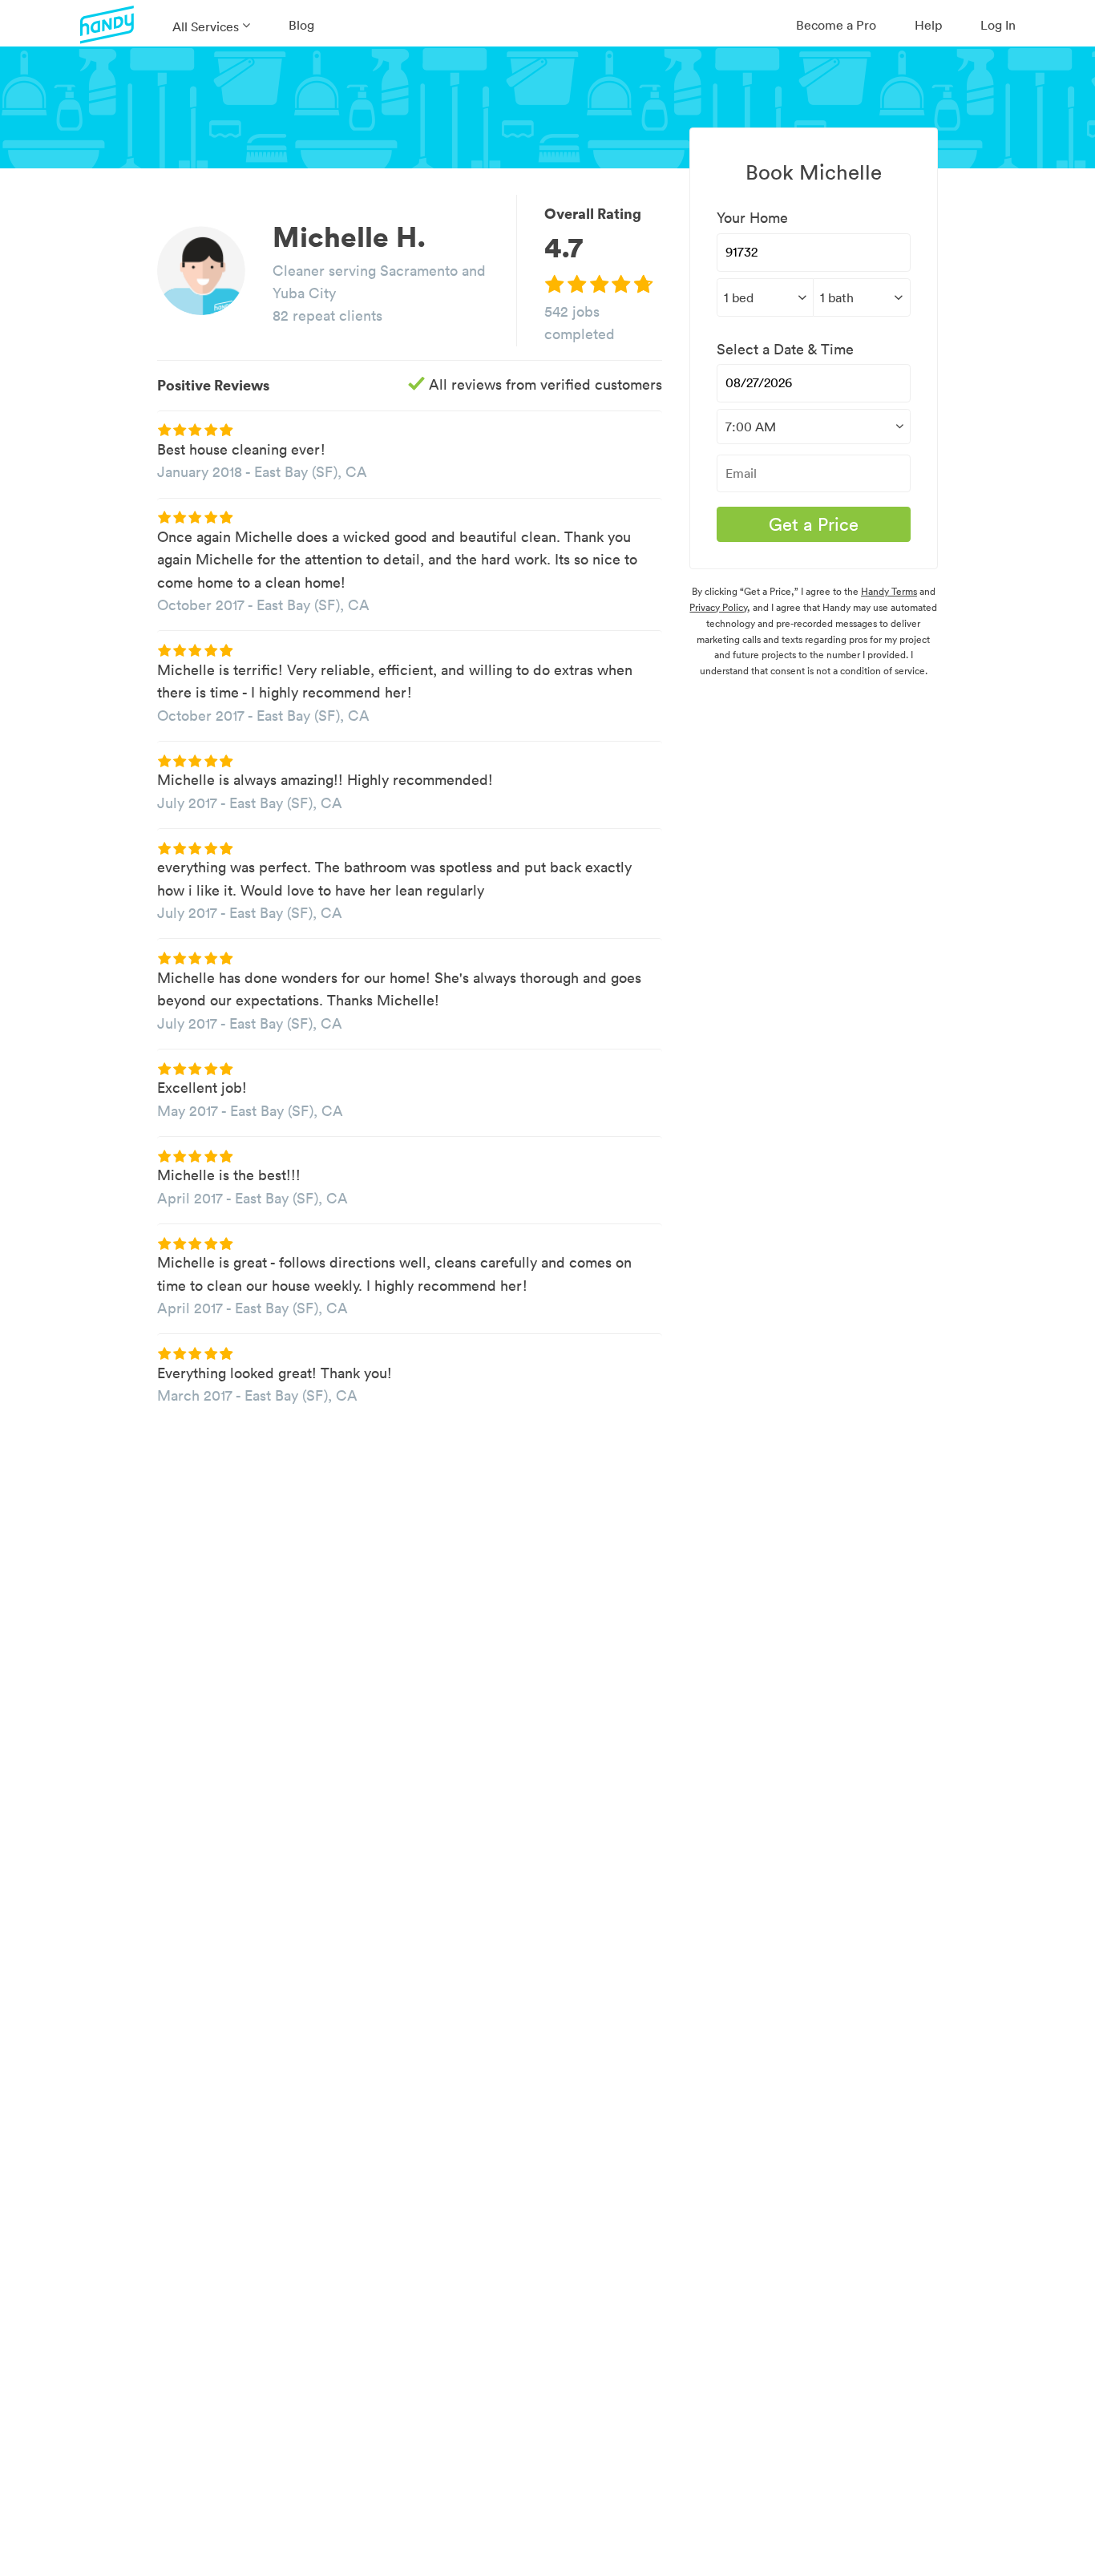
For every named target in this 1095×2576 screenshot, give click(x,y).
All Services (206, 26)
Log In (998, 25)
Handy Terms (889, 591)
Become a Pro (836, 25)
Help (928, 25)
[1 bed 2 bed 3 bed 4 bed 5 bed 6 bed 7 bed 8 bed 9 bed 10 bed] (765, 297)
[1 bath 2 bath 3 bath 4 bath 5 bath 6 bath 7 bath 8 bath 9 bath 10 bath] (861, 297)
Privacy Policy (718, 607)
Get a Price (814, 524)
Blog (301, 25)
